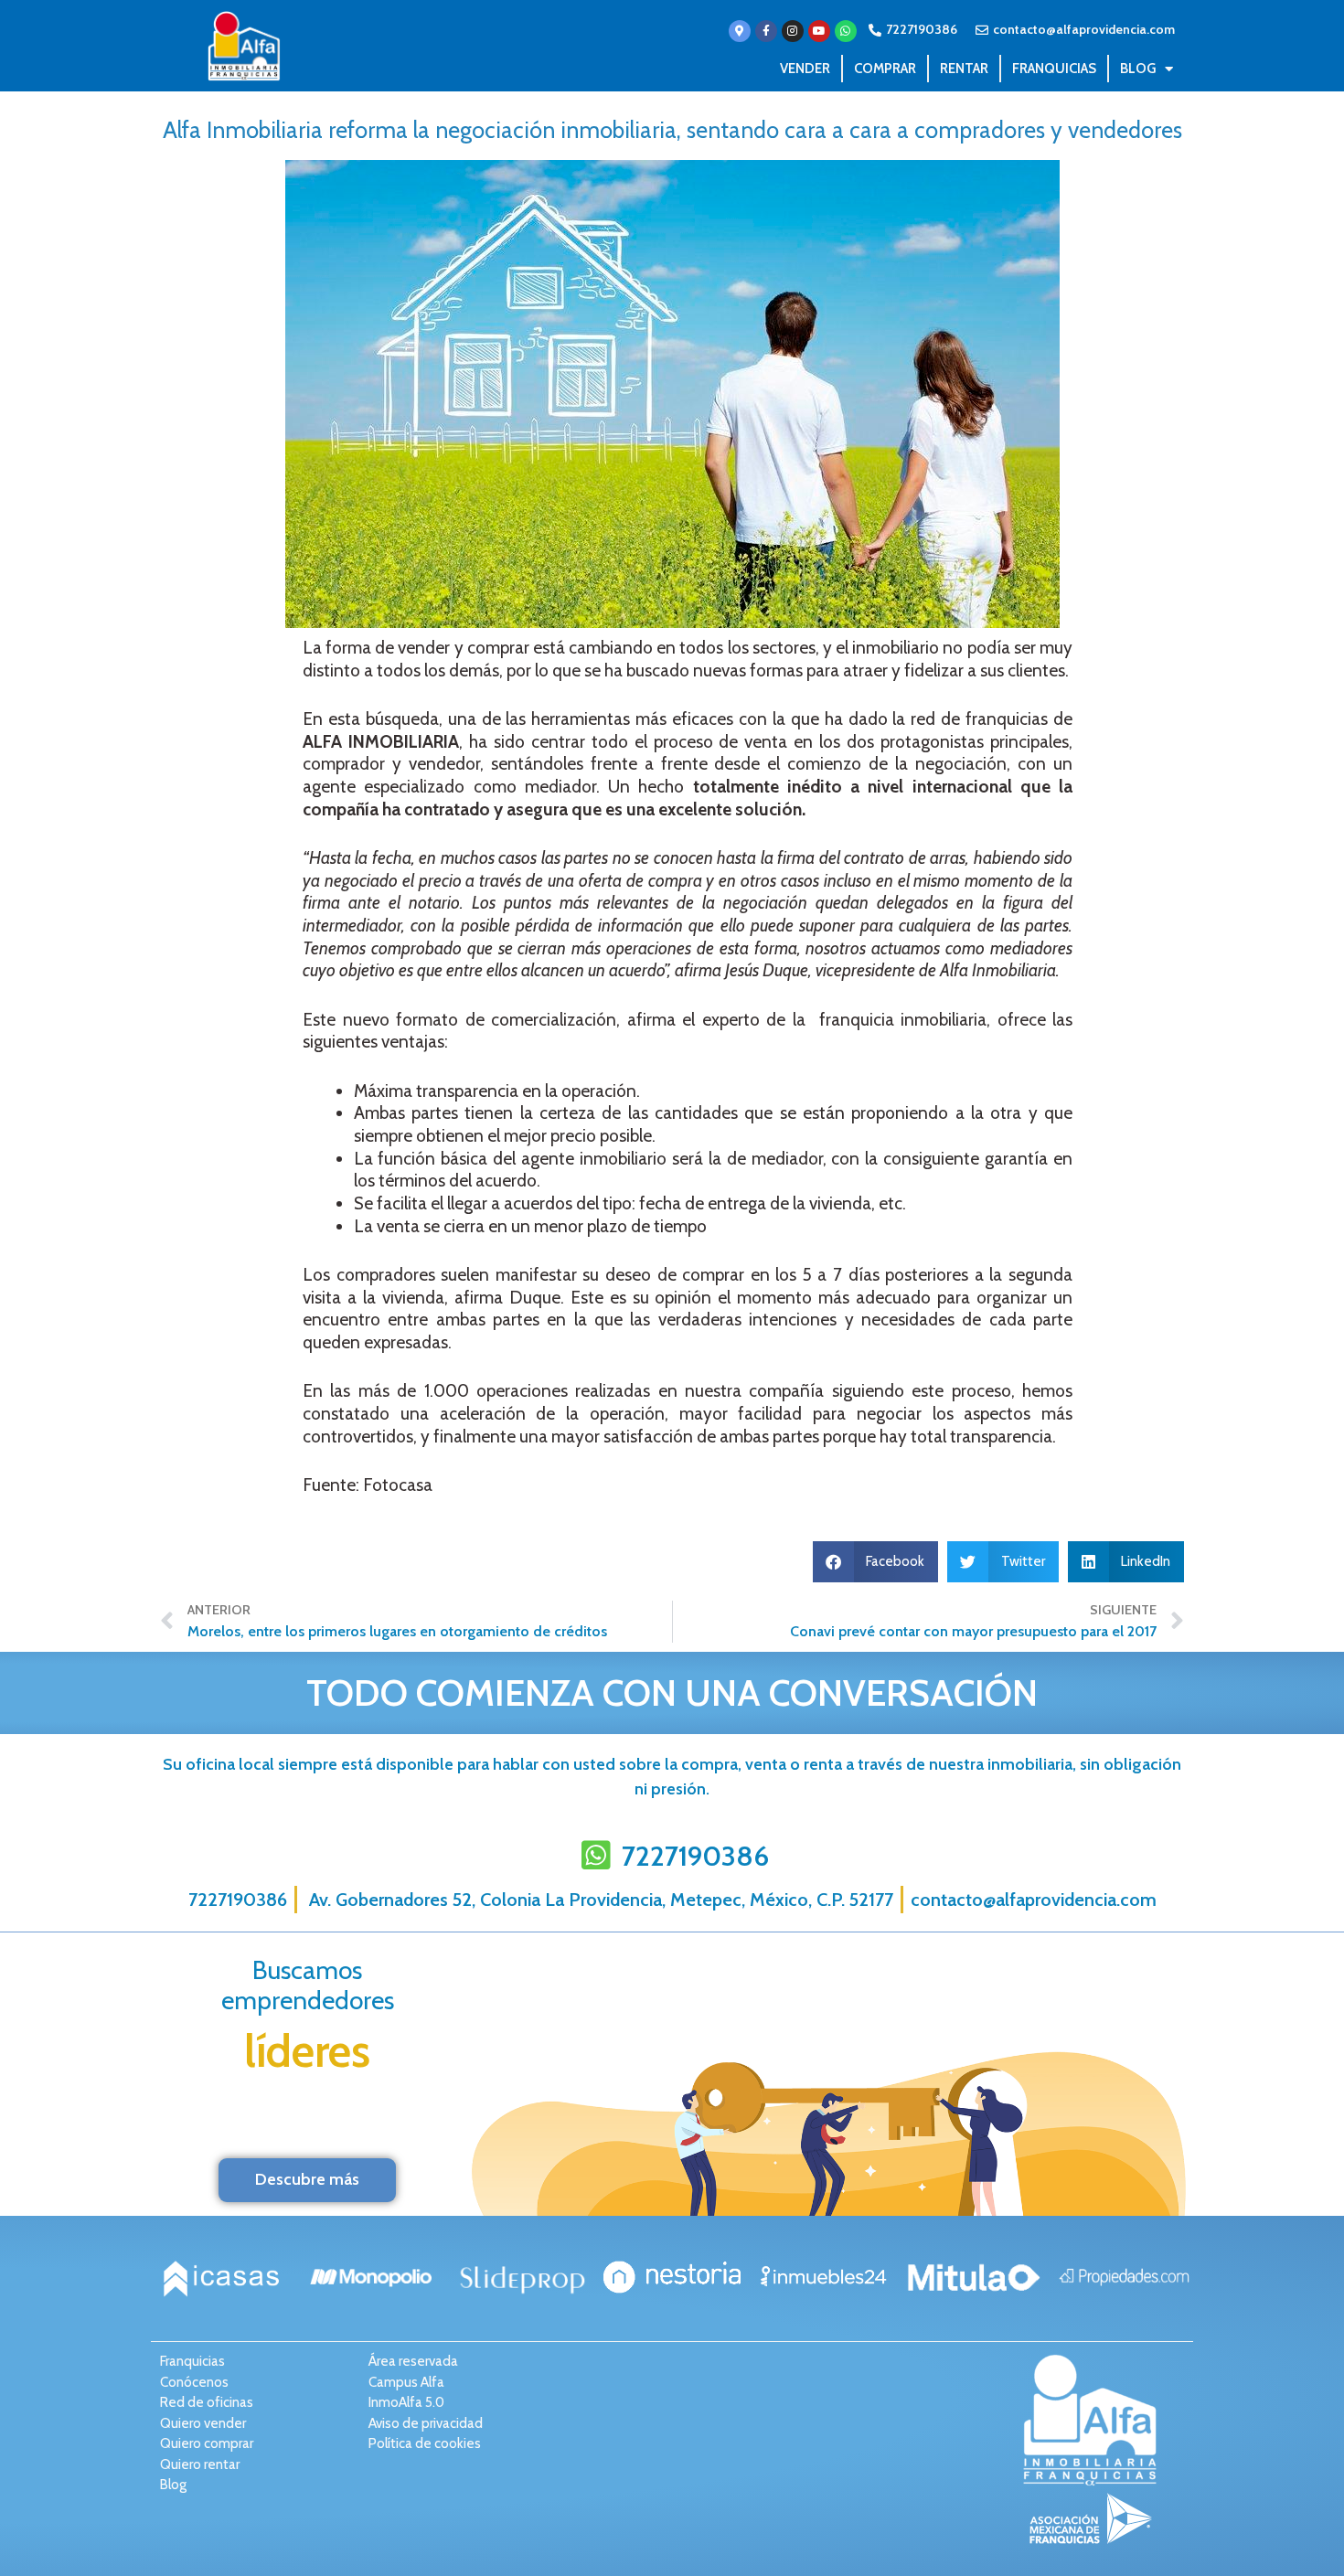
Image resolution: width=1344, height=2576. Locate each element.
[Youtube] (819, 31)
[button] (876, 1562)
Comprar (885, 69)
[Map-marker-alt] (740, 31)
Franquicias (1054, 69)
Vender (805, 69)
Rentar (964, 69)
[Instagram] (793, 31)
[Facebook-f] (766, 31)
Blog (1138, 69)
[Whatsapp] (846, 31)
